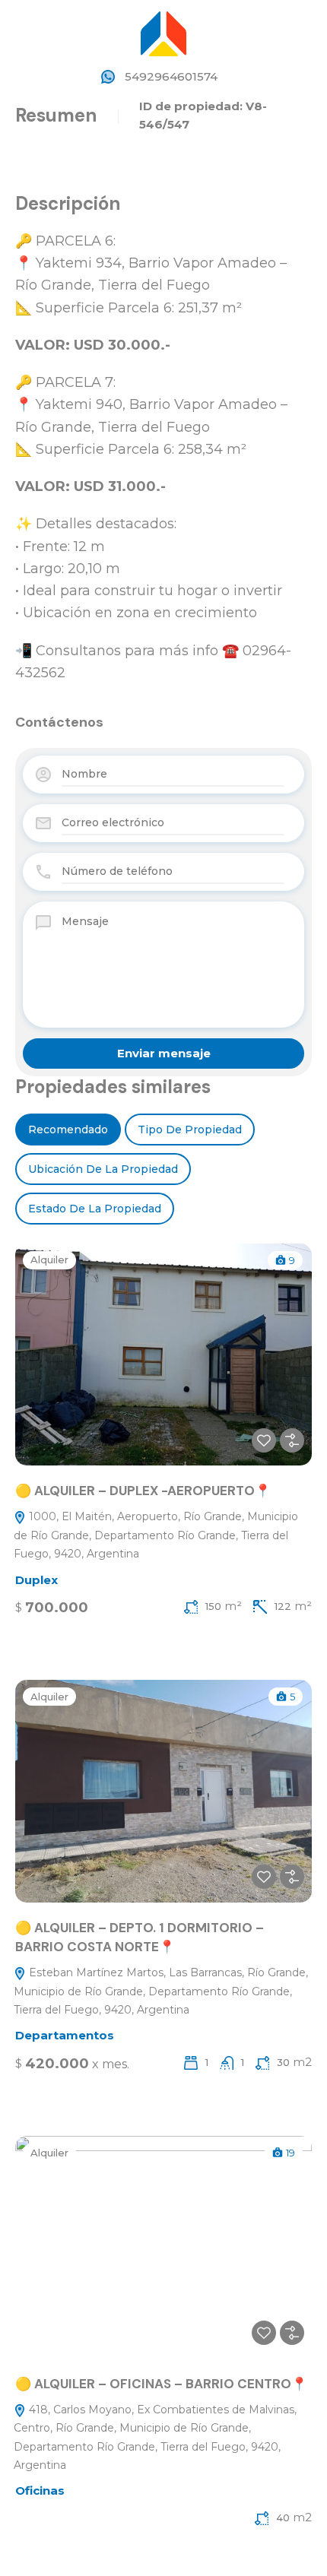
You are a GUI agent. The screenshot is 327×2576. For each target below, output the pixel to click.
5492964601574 (171, 76)
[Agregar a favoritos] (264, 1440)
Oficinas (40, 2490)
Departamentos (65, 2035)
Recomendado (68, 1130)
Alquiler (49, 1259)
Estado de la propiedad (95, 1209)
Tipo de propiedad (190, 1130)
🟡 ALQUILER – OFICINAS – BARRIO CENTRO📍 (163, 2384)
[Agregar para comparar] (292, 1440)
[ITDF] (163, 32)
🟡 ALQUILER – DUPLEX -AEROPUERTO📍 (143, 1491)
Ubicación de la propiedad (103, 1169)
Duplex (37, 1580)
